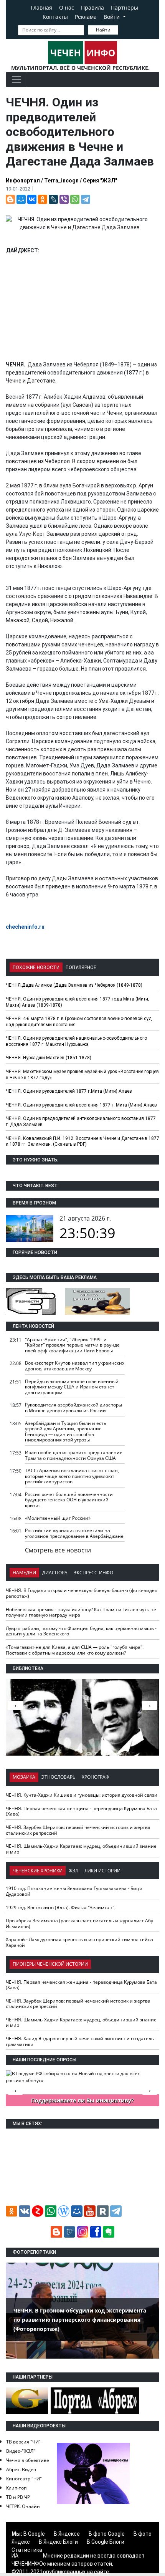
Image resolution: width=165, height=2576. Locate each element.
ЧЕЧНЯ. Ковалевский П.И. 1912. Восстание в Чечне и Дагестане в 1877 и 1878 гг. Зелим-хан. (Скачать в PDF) (82, 1141)
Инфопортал (23, 181)
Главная (41, 7)
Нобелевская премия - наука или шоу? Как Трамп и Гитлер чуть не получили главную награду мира (81, 1612)
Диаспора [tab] (55, 1573)
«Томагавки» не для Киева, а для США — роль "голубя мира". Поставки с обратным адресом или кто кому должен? (75, 1650)
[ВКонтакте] (32, 199)
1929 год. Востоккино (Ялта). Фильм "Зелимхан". (61, 1908)
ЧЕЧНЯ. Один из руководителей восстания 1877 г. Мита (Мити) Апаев (81, 1105)
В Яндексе (67, 2534)
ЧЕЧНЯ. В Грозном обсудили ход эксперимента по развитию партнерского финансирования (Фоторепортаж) (80, 2320)
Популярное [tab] (81, 967)
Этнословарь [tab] (59, 1777)
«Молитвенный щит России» (58, 1518)
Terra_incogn (61, 181)
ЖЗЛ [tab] (73, 1871)
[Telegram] (86, 199)
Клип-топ (16, 2488)
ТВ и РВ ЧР (18, 2497)
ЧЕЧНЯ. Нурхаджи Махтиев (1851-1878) (49, 1058)
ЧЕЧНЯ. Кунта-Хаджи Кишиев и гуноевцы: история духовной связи (82, 1795)
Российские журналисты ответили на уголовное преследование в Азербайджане (74, 1533)
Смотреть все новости (58, 1550)
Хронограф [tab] (96, 1777)
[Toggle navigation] (16, 80)
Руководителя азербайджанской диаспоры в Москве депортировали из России (73, 1408)
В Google (34, 2534)
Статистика (27, 2550)
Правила (92, 7)
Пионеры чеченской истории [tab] (50, 1964)
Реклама (86, 17)
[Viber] (64, 199)
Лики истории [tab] (102, 1871)
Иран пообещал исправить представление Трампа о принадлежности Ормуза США (74, 1455)
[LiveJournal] (53, 199)
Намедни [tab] (24, 1573)
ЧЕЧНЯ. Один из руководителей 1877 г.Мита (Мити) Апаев (69, 1091)
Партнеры (125, 7)
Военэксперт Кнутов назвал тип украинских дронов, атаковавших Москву (75, 1366)
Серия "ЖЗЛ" (100, 181)
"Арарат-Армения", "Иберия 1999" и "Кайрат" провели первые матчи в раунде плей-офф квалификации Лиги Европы (72, 1345)
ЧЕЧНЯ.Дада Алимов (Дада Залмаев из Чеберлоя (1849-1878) (74, 985)
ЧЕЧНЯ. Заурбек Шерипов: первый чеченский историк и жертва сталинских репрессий (78, 1830)
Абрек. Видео (21, 2469)
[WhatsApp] (75, 199)
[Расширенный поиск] (124, 29)
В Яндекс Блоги (58, 2542)
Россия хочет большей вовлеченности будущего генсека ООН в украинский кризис (69, 1500)
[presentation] (150, 1705)
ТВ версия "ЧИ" (23, 2442)
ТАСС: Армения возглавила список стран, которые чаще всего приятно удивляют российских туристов (72, 1476)
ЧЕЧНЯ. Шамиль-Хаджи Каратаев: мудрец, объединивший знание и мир (81, 1849)
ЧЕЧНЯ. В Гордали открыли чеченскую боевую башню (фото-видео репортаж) (82, 1593)
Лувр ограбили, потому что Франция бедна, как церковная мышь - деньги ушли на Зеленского (81, 1631)
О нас (67, 7)
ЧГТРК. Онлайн (23, 2506)
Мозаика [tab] (24, 1777)
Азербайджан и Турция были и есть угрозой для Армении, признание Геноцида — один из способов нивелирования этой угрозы (66, 1432)
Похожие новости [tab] (36, 967)
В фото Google (107, 2534)
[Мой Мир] (21, 199)
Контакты (55, 17)
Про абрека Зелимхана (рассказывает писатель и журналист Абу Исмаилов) (79, 1923)
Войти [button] (112, 17)
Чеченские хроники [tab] (38, 1871)
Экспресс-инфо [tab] (93, 1573)
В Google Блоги (106, 2542)
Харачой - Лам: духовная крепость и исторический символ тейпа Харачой (79, 1942)
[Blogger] (10, 199)
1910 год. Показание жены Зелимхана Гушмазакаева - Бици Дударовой (74, 1891)
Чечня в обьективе (28, 2460)
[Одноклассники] (43, 199)
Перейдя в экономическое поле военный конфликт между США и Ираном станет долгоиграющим (72, 1387)
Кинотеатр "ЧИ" (24, 2479)
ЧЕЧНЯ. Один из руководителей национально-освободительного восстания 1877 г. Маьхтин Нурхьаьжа (76, 1041)
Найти (103, 30)
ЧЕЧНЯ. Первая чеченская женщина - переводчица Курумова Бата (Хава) (81, 1811)
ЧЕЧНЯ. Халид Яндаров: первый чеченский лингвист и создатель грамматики (80, 2041)
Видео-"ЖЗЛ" (21, 2451)
